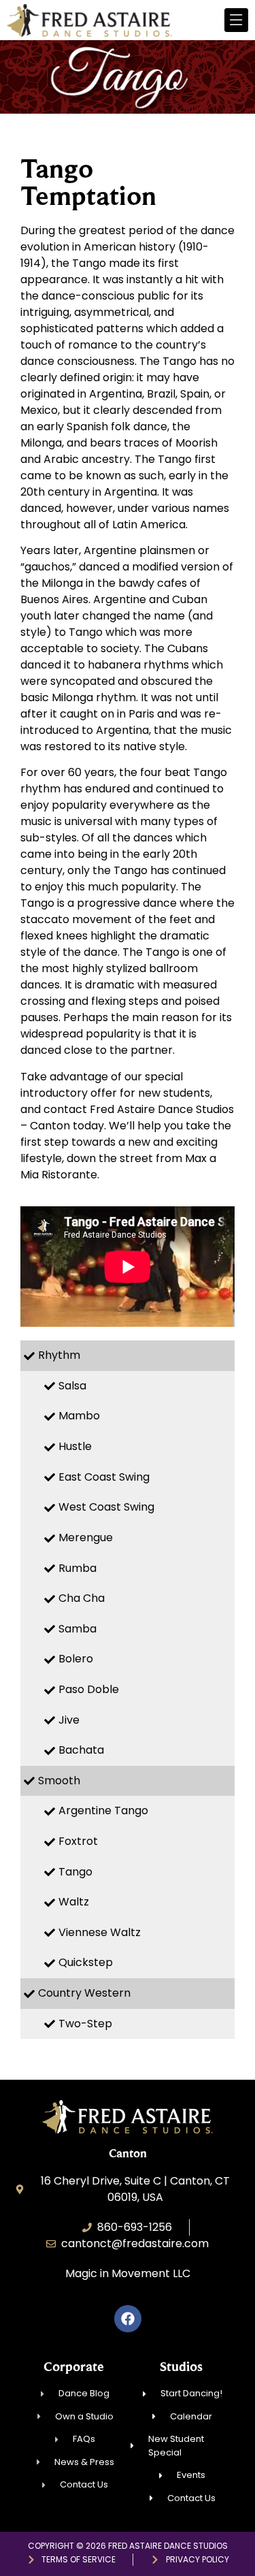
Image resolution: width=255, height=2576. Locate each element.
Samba (78, 1629)
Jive (69, 1720)
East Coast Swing (104, 1477)
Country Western (84, 1993)
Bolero (76, 1659)
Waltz (74, 1902)
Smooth (59, 1781)
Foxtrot (78, 1841)
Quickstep (86, 1962)
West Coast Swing (106, 1507)
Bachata (81, 1750)
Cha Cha (82, 1598)
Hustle (75, 1446)
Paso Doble (89, 1689)
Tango (75, 1872)
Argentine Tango (103, 1810)
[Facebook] (128, 2319)
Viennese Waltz (100, 1932)
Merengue (86, 1537)
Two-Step (85, 2024)
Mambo (79, 1416)
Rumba (78, 1568)
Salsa (72, 1386)
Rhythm (59, 1355)
